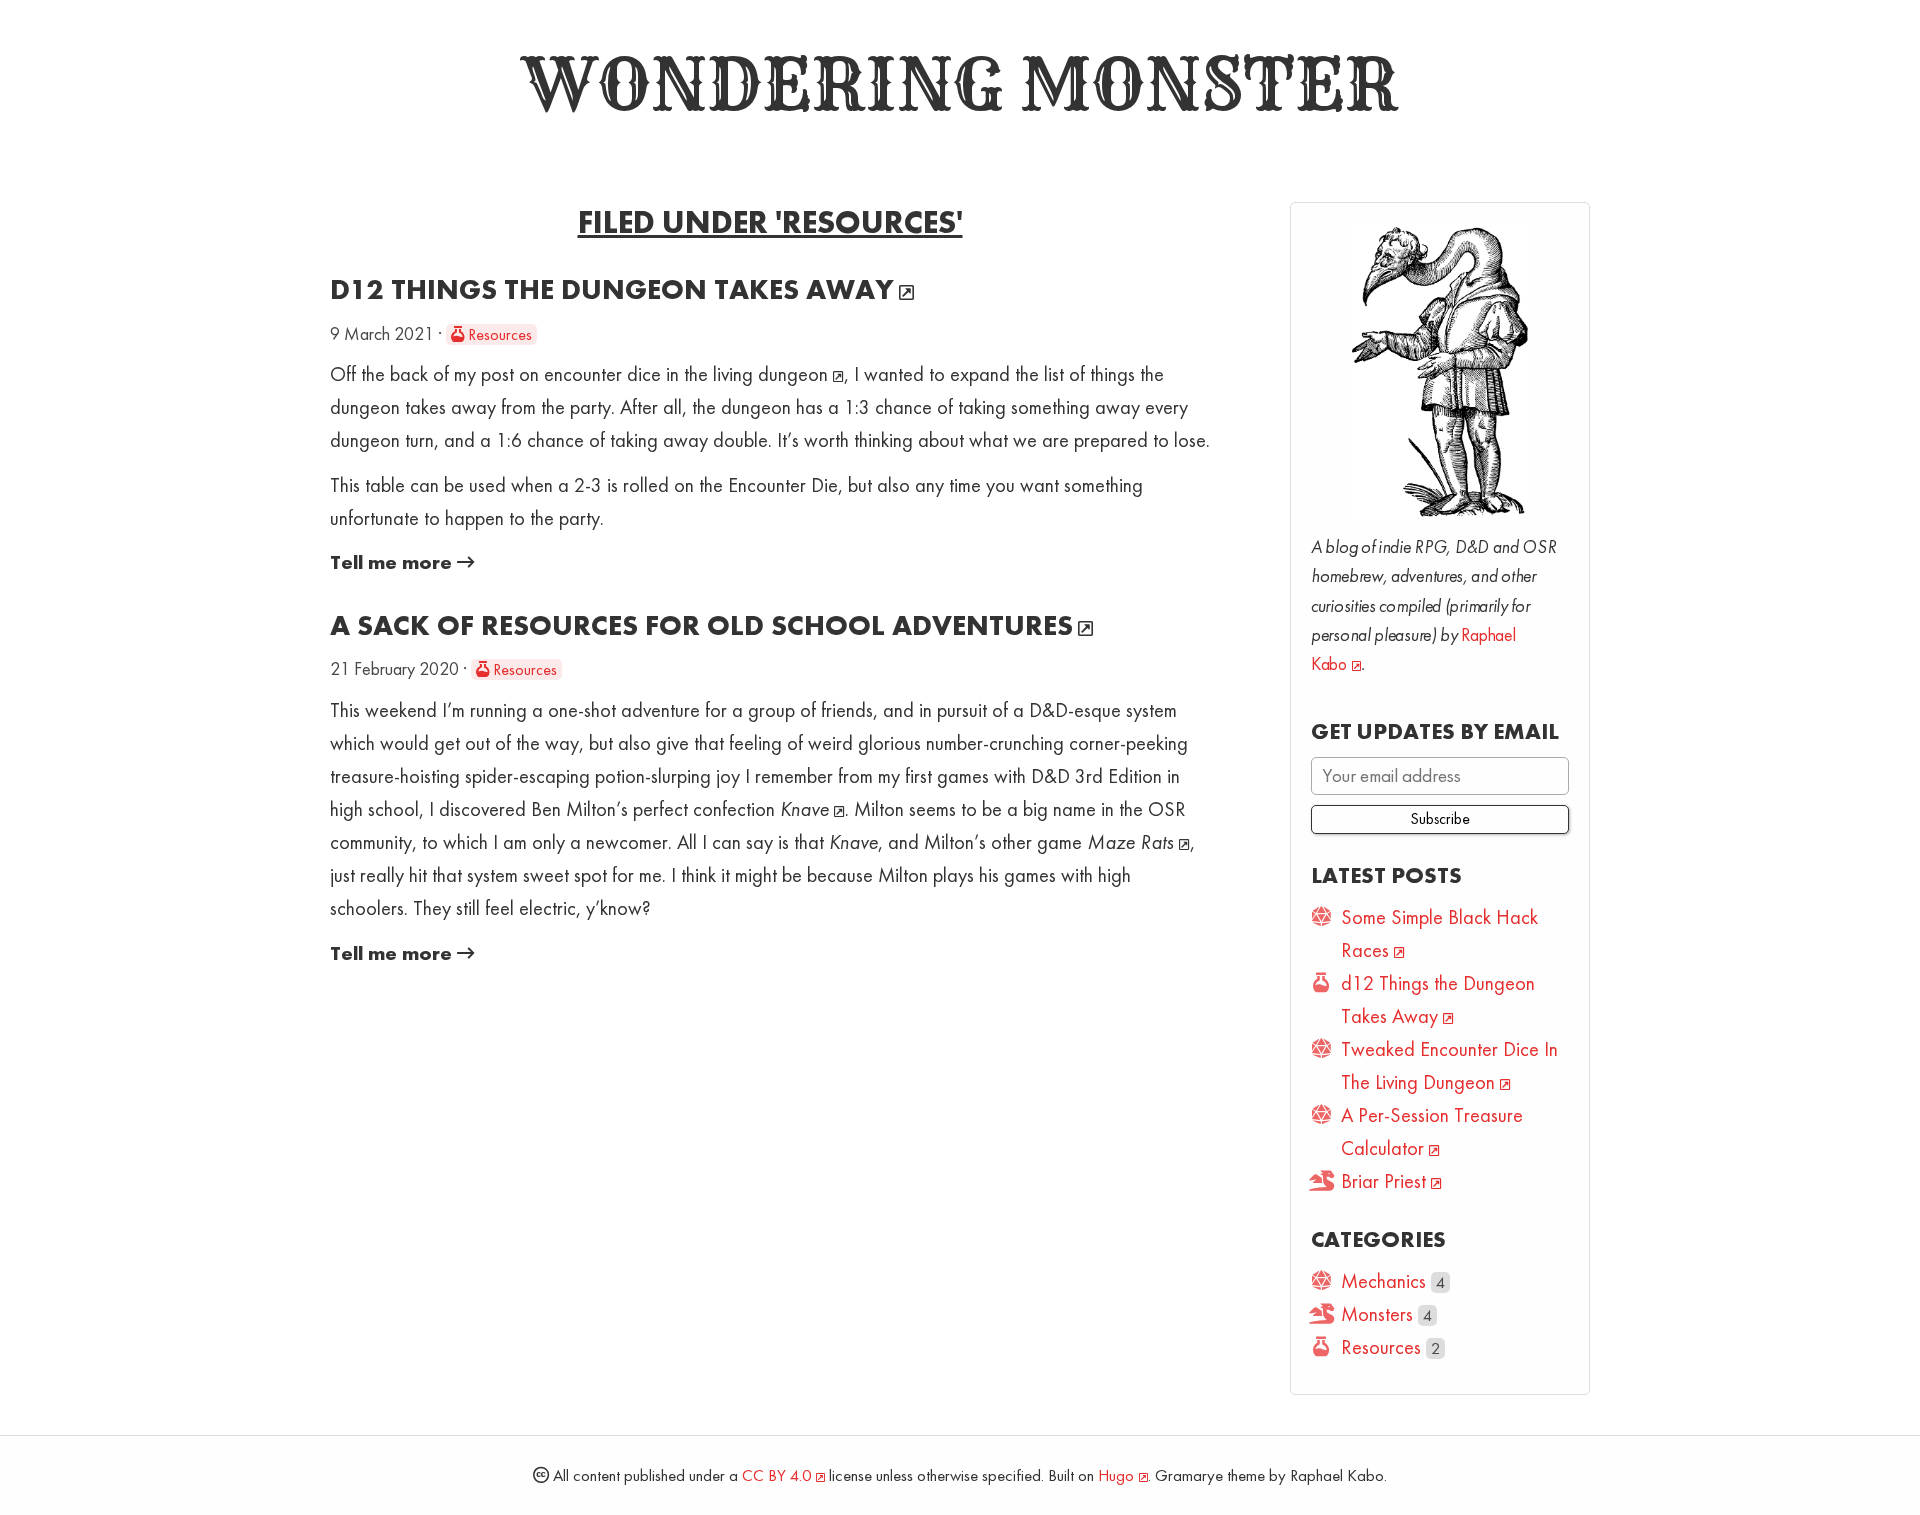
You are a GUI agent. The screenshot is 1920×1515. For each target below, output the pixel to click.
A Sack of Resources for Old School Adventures (701, 625)
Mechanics (1383, 1281)
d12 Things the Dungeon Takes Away (612, 289)
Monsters (1377, 1314)
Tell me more (393, 562)
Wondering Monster (960, 85)
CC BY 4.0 (776, 1475)
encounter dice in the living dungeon (686, 374)
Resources (498, 334)
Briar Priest (1383, 1181)
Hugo (1116, 1475)
